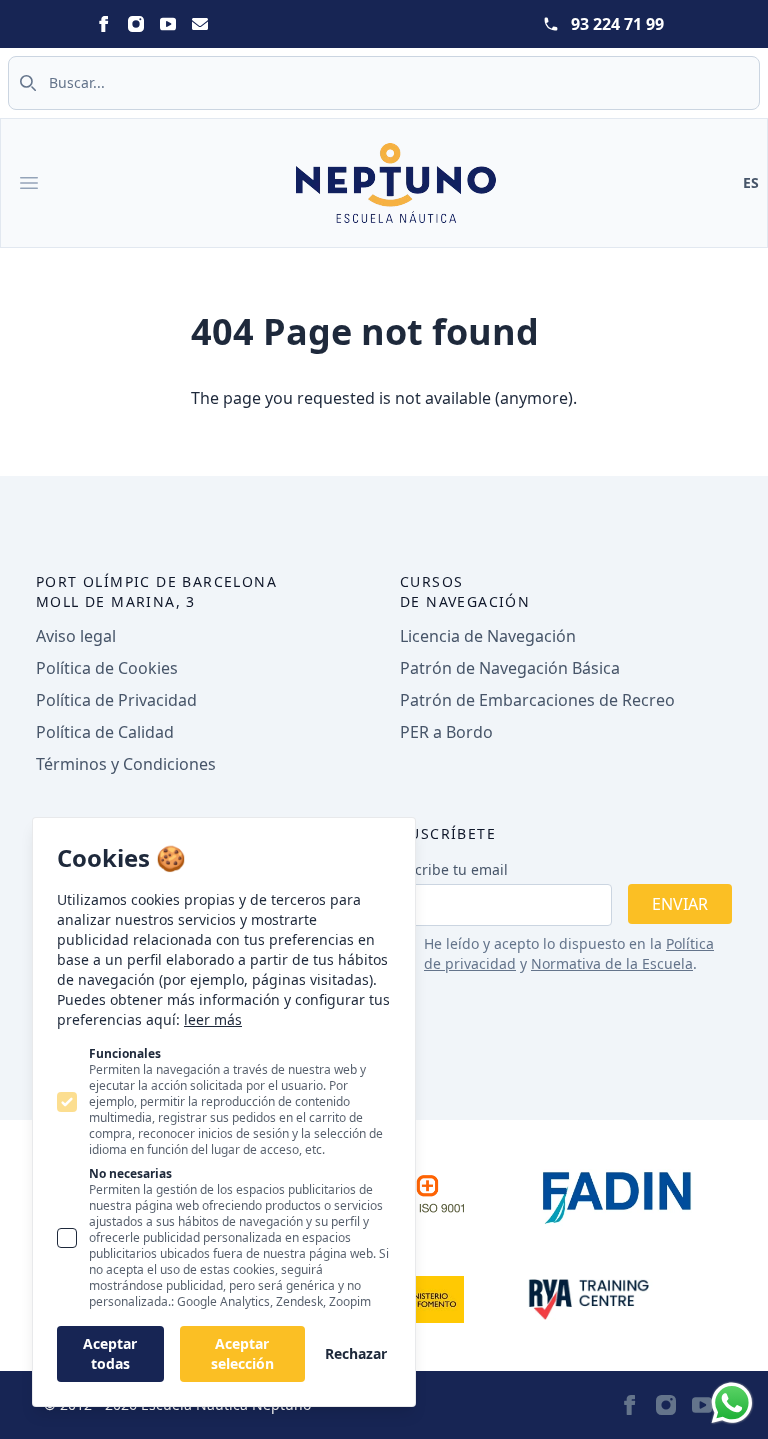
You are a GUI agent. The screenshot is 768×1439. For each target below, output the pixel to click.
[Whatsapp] (732, 1403)
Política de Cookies (107, 668)
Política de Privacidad (116, 700)
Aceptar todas (110, 1353)
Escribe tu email (454, 869)
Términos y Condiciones (126, 764)
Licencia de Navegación (488, 636)
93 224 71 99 (617, 24)
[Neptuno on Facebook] (104, 24)
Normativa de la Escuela (612, 963)
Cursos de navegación (465, 591)
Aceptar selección (242, 1353)
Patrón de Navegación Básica (510, 668)
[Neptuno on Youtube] (168, 24)
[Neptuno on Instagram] (136, 24)
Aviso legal (76, 636)
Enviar (680, 904)
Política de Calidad (105, 732)
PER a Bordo (446, 732)
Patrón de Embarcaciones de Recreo (537, 700)
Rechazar (356, 1353)
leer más (213, 1019)
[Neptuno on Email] (200, 24)
